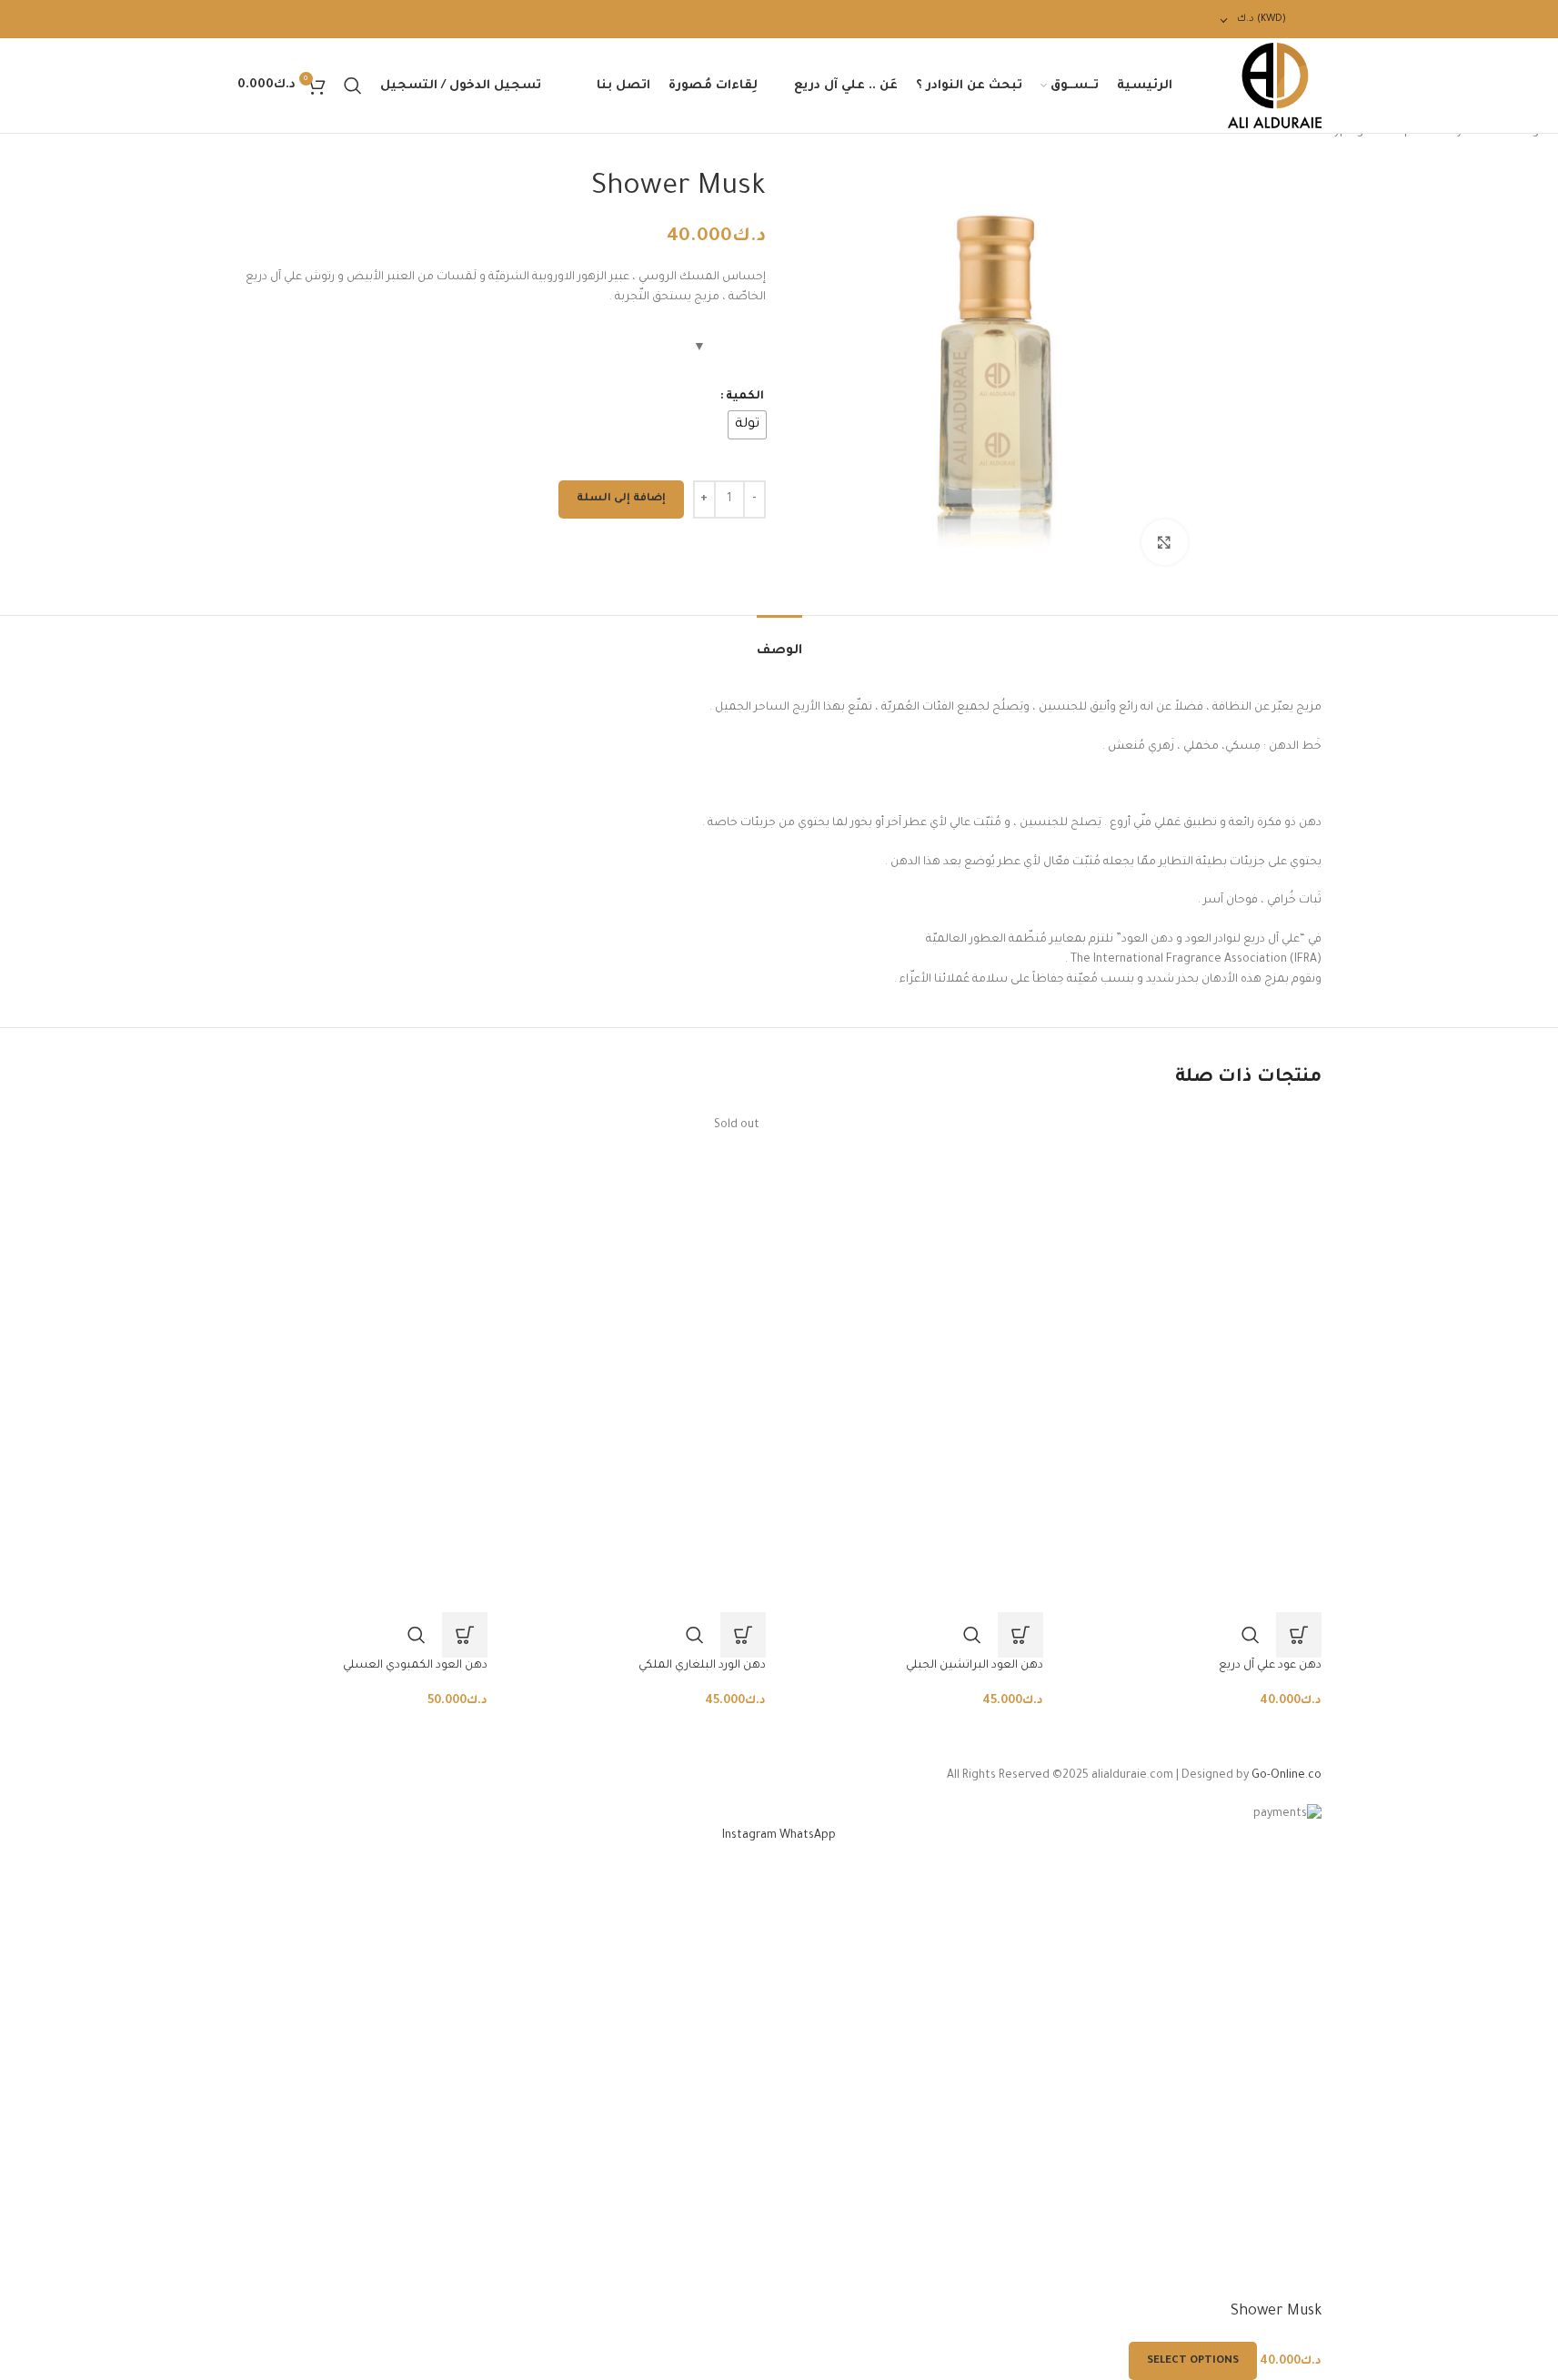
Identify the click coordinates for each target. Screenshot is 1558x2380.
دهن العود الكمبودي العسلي (415, 1666)
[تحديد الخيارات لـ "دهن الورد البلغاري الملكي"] (743, 1635)
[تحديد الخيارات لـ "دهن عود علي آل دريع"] (1299, 1635)
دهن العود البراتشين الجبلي (975, 1666)
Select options (1193, 2361)
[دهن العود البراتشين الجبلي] (919, 1236)
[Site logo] (1275, 86)
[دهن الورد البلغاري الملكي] (640, 1236)
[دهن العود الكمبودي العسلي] (363, 1236)
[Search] (353, 86)
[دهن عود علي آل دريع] (1196, 1236)
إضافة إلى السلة (621, 499)
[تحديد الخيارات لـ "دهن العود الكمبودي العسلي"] (465, 1635)
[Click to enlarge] (1164, 542)
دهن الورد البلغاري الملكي (702, 1666)
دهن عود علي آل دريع (1270, 1666)
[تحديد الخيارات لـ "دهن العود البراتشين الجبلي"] (1020, 1635)
